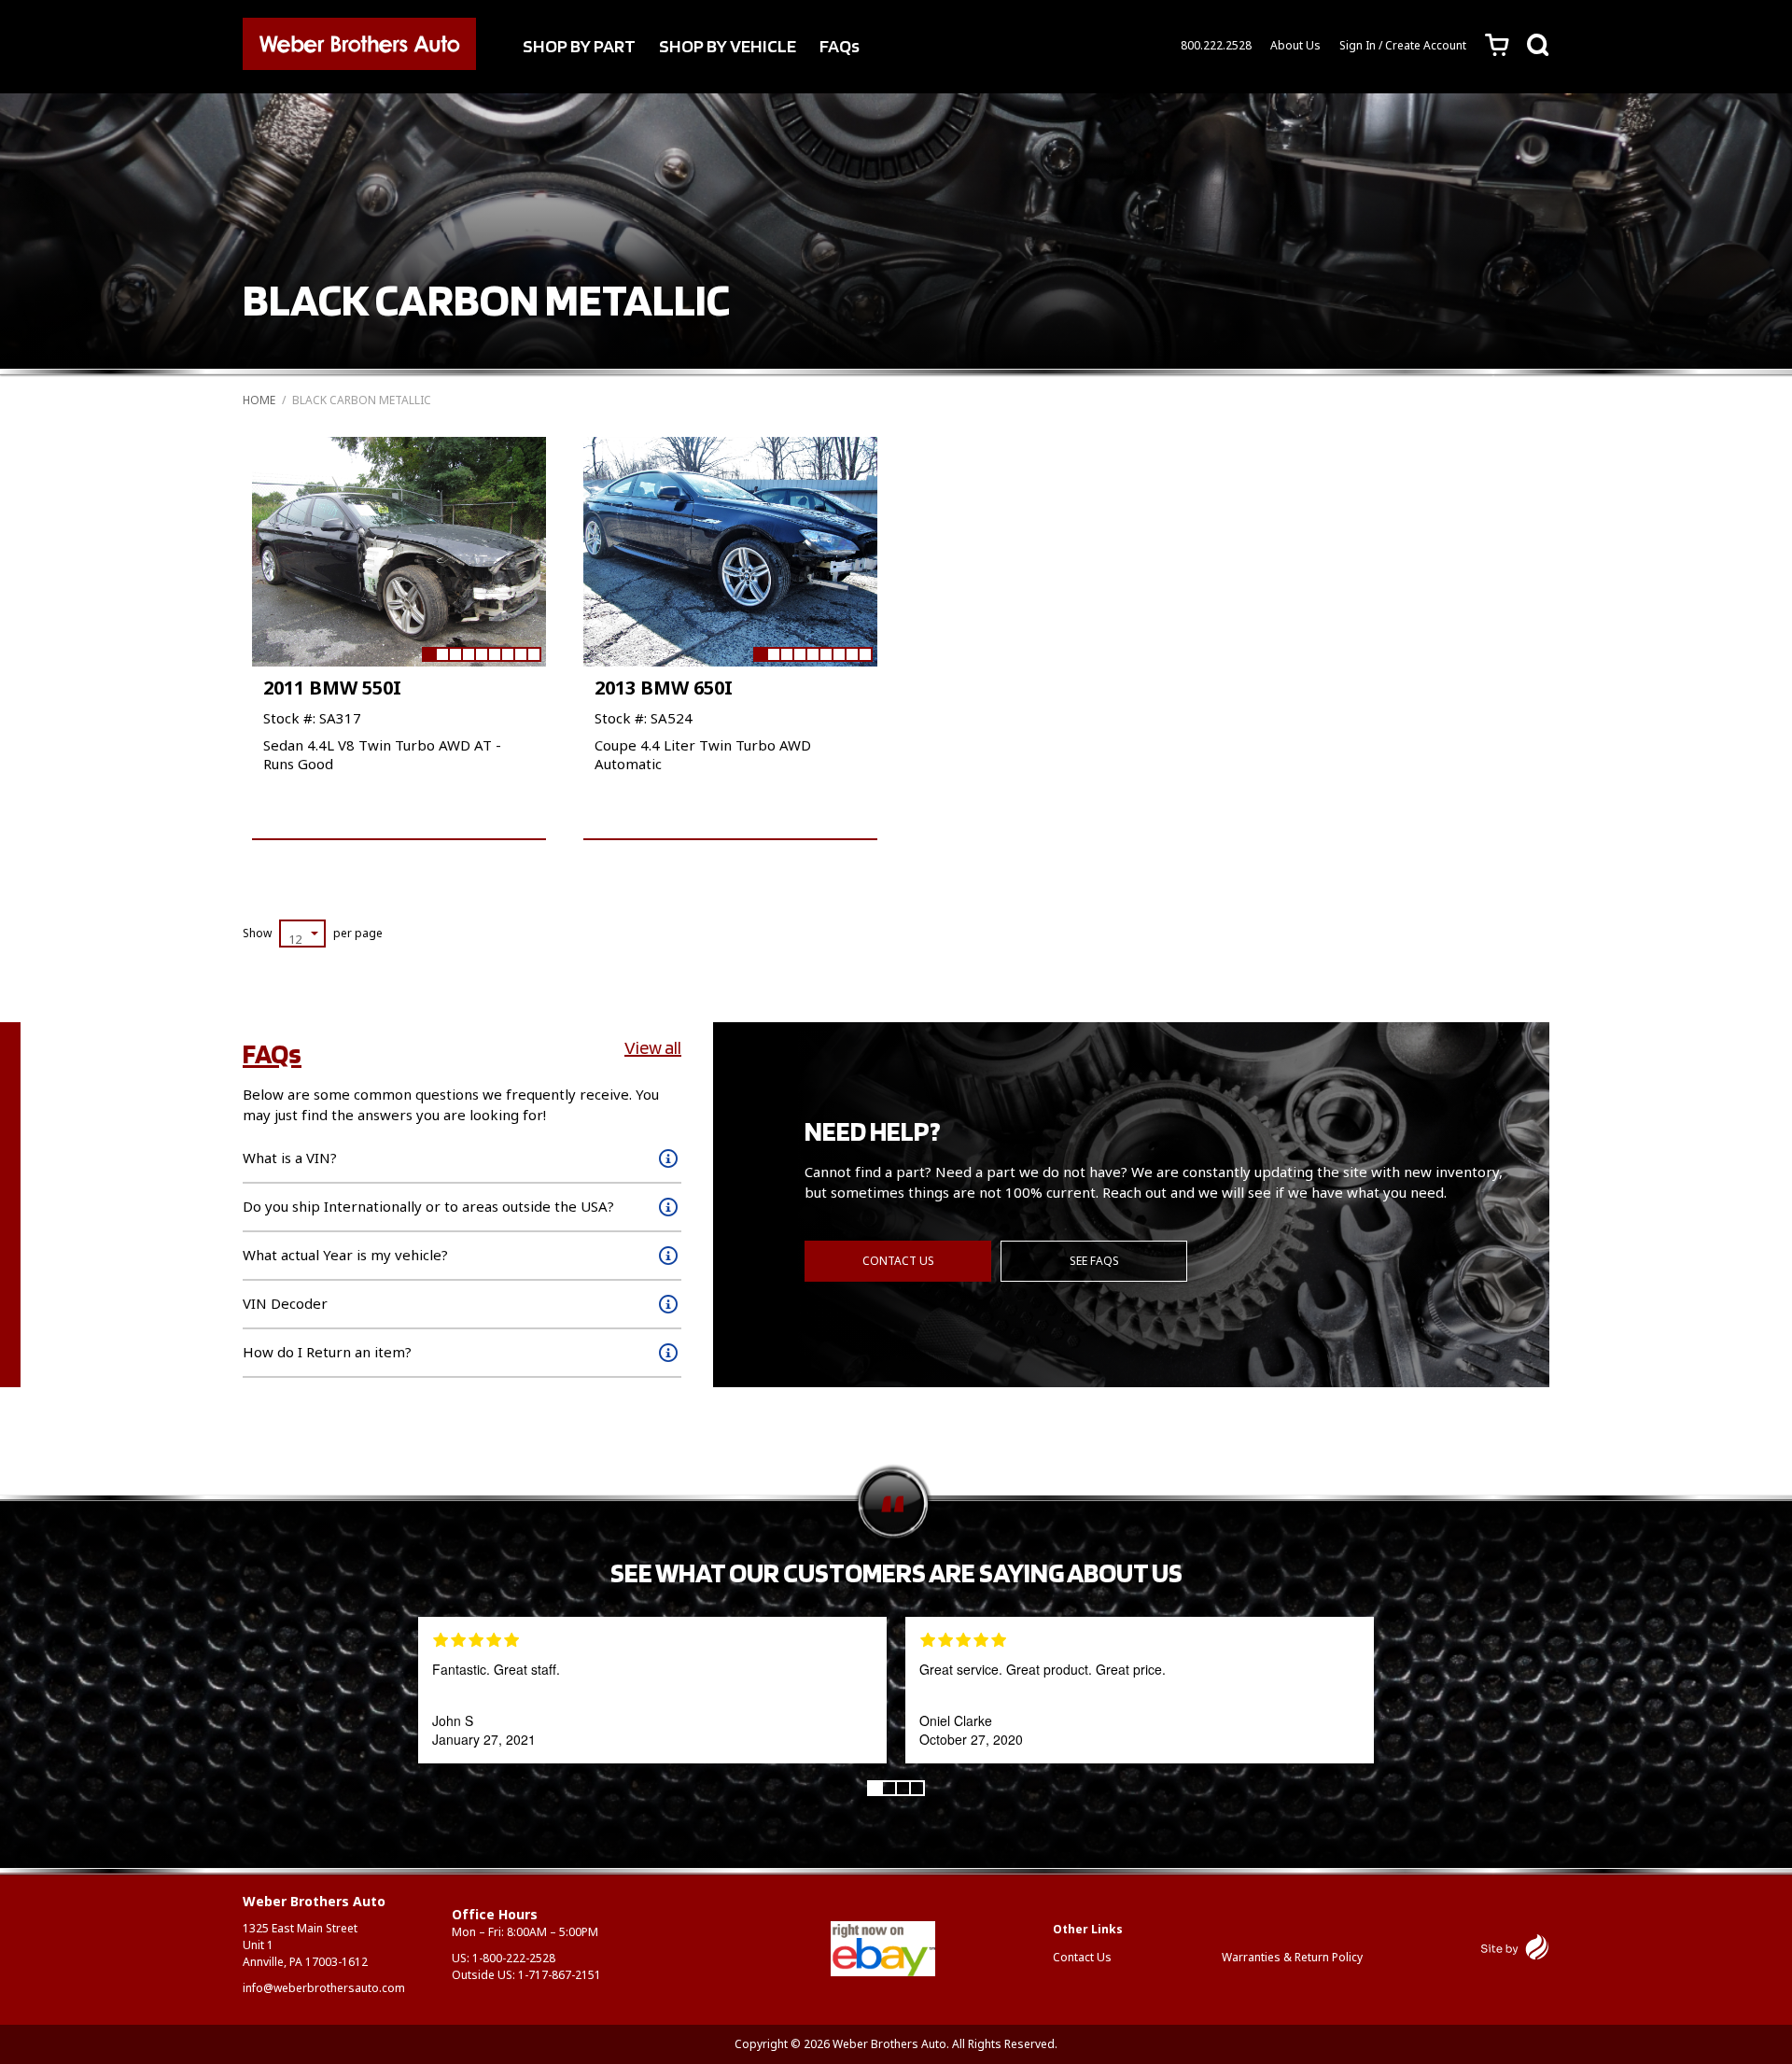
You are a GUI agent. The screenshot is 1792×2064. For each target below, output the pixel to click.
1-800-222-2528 (514, 1958)
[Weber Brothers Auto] (359, 47)
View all (653, 1047)
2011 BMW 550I (332, 688)
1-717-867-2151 (560, 1975)
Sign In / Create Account (1403, 45)
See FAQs (1094, 1261)
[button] (428, 654)
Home (259, 400)
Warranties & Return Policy (1292, 1957)
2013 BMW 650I (664, 688)
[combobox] (302, 934)
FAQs (840, 46)
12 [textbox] (295, 939)
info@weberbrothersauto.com (324, 1988)
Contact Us (898, 1261)
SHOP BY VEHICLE (728, 46)
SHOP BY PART (579, 46)
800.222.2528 (1216, 45)
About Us (1295, 45)
